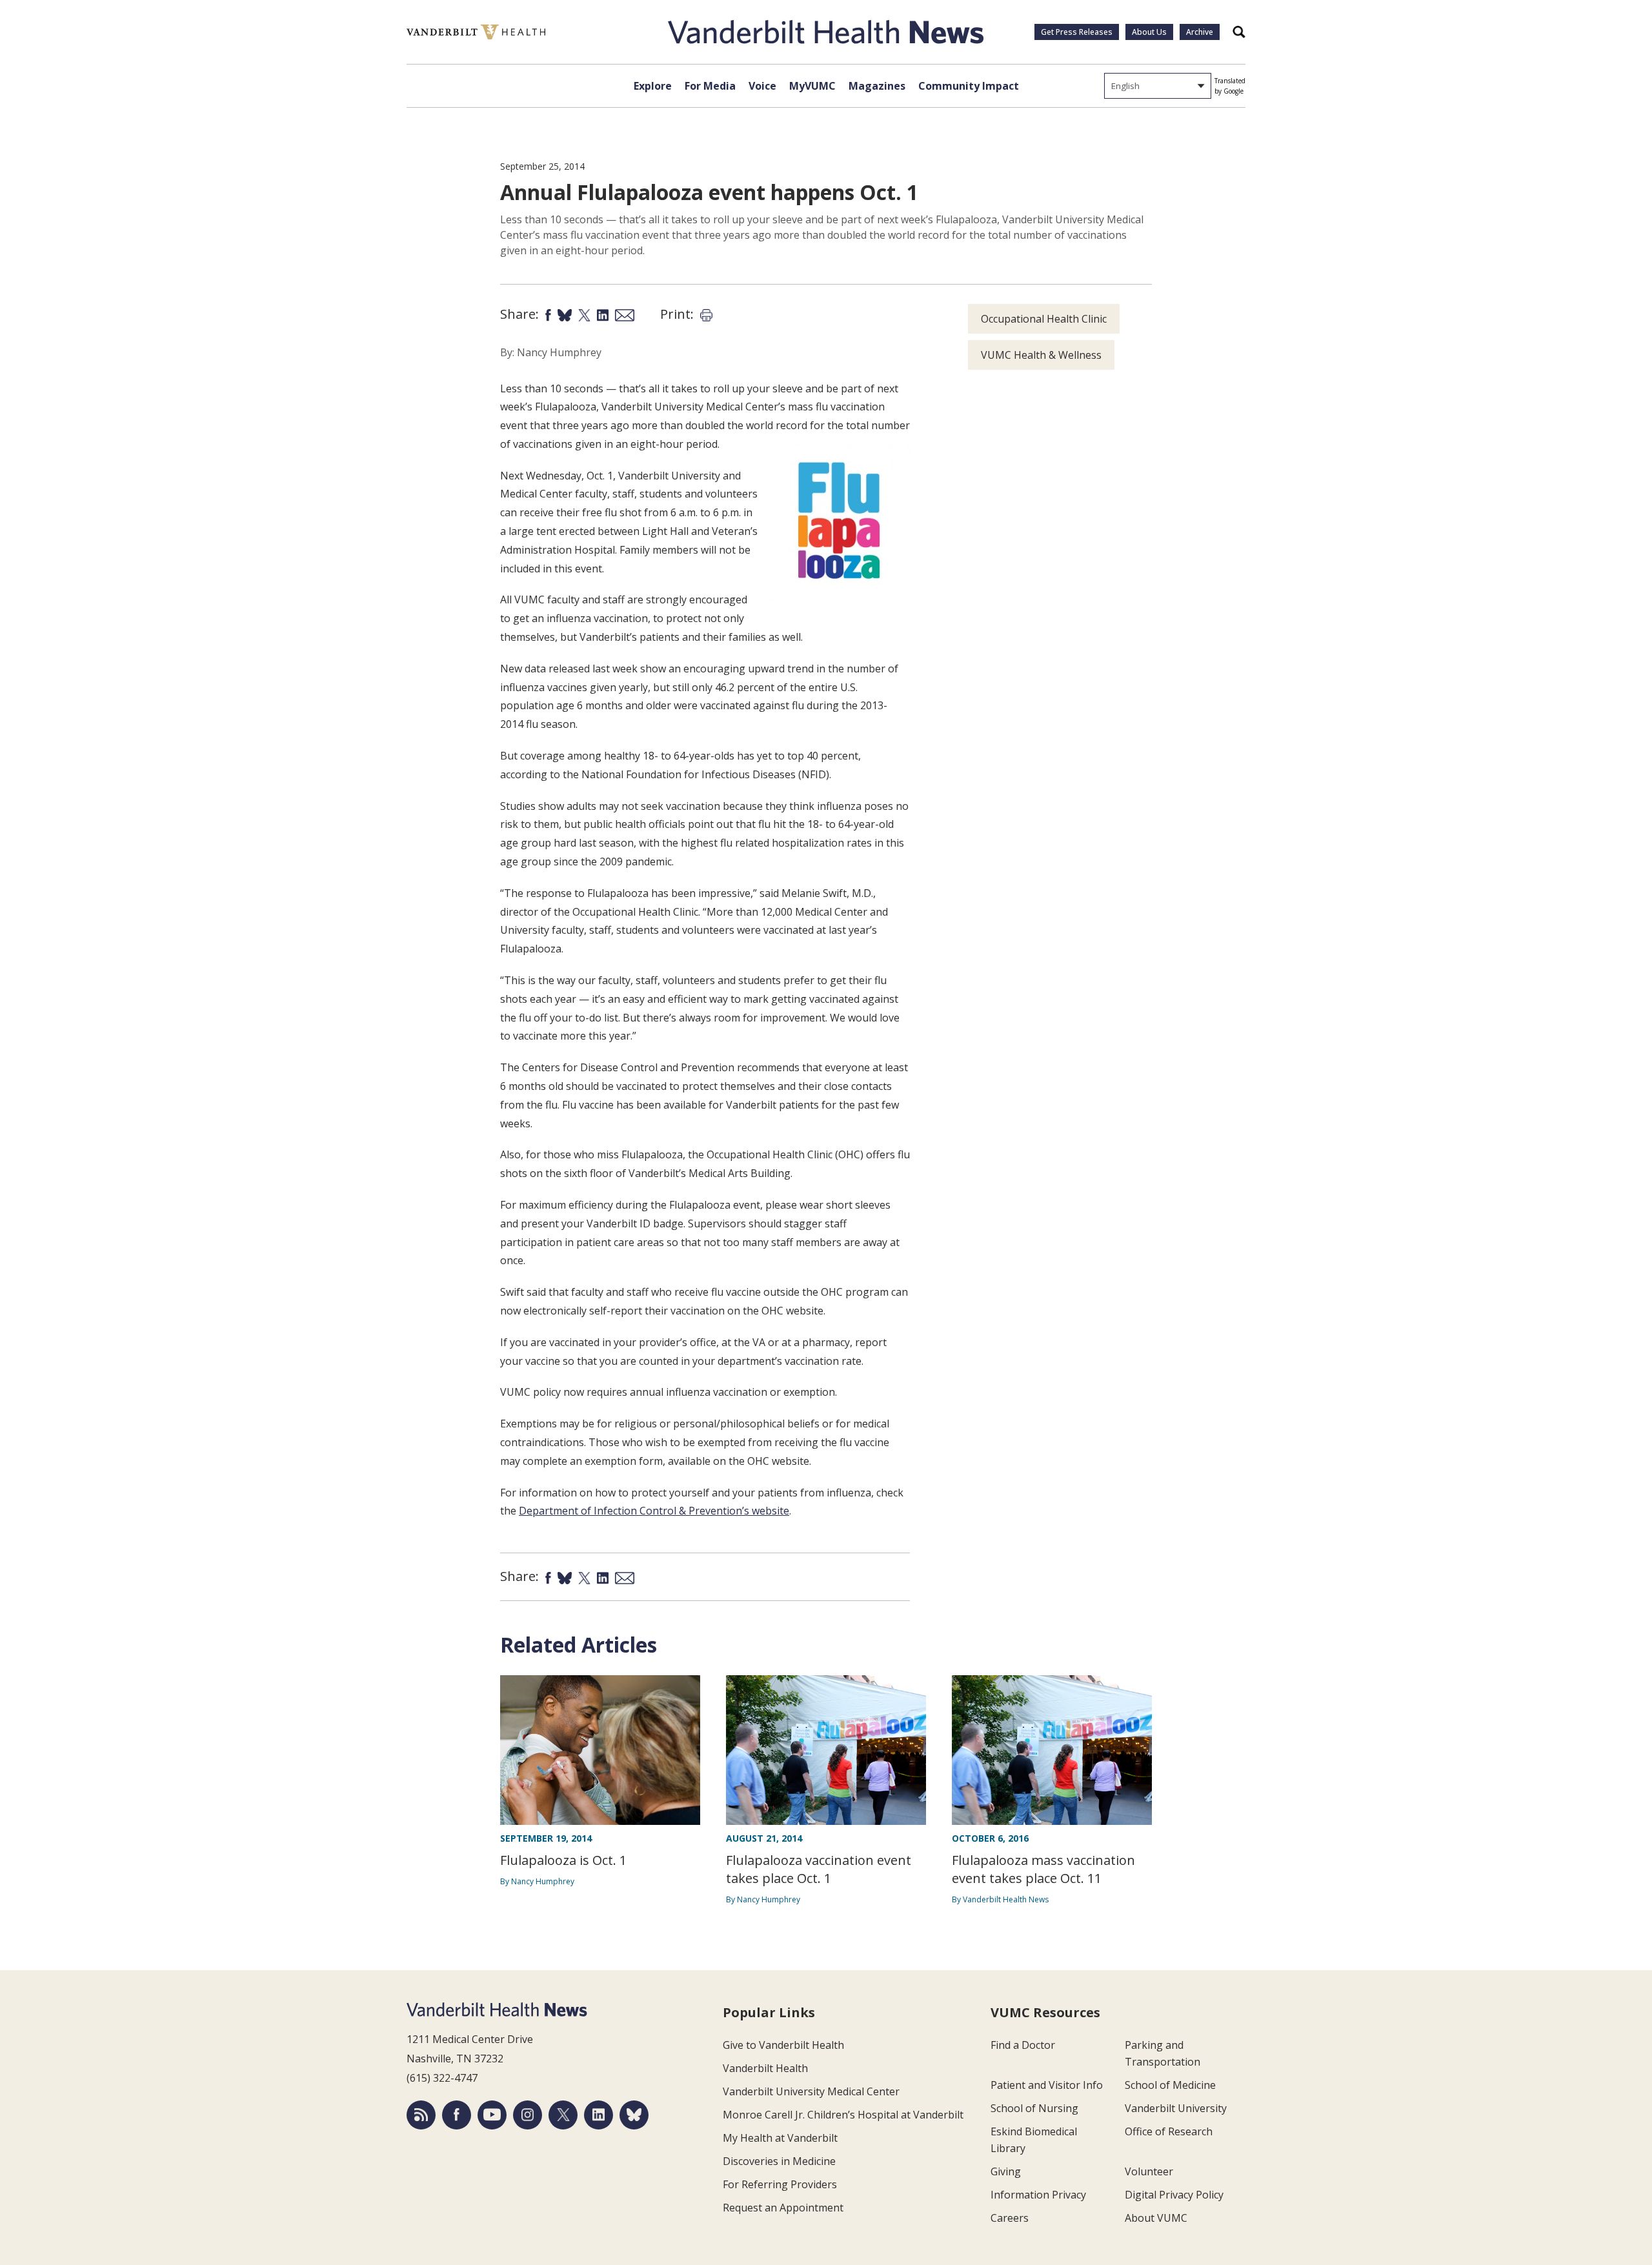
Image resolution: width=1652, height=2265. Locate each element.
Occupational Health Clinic (1044, 319)
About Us (1149, 32)
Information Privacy (1038, 2195)
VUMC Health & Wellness (1041, 355)
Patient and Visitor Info (1047, 2085)
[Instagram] (528, 2115)
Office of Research (1169, 2131)
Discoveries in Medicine (779, 2161)
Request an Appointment (783, 2208)
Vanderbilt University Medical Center (811, 2091)
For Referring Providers (780, 2184)
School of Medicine (1170, 2085)
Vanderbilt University (1176, 2108)
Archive (1200, 32)
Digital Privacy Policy (1174, 2195)
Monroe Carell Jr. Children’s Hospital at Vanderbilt (843, 2115)
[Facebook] (457, 2115)
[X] (563, 2115)
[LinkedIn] (599, 2115)
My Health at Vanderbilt (780, 2138)
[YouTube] (492, 2115)
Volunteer (1149, 2171)
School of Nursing (1034, 2108)
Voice (762, 86)
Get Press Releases (1077, 32)
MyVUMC (812, 86)
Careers (1010, 2218)
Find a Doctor (1023, 2045)
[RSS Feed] (421, 2115)
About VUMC (1156, 2218)
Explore (653, 86)
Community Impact (969, 86)
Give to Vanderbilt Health (783, 2045)
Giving (1006, 2171)
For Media (710, 86)
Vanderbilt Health (765, 2068)
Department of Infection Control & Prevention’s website (654, 1511)
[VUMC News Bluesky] (634, 2115)
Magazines (877, 86)
